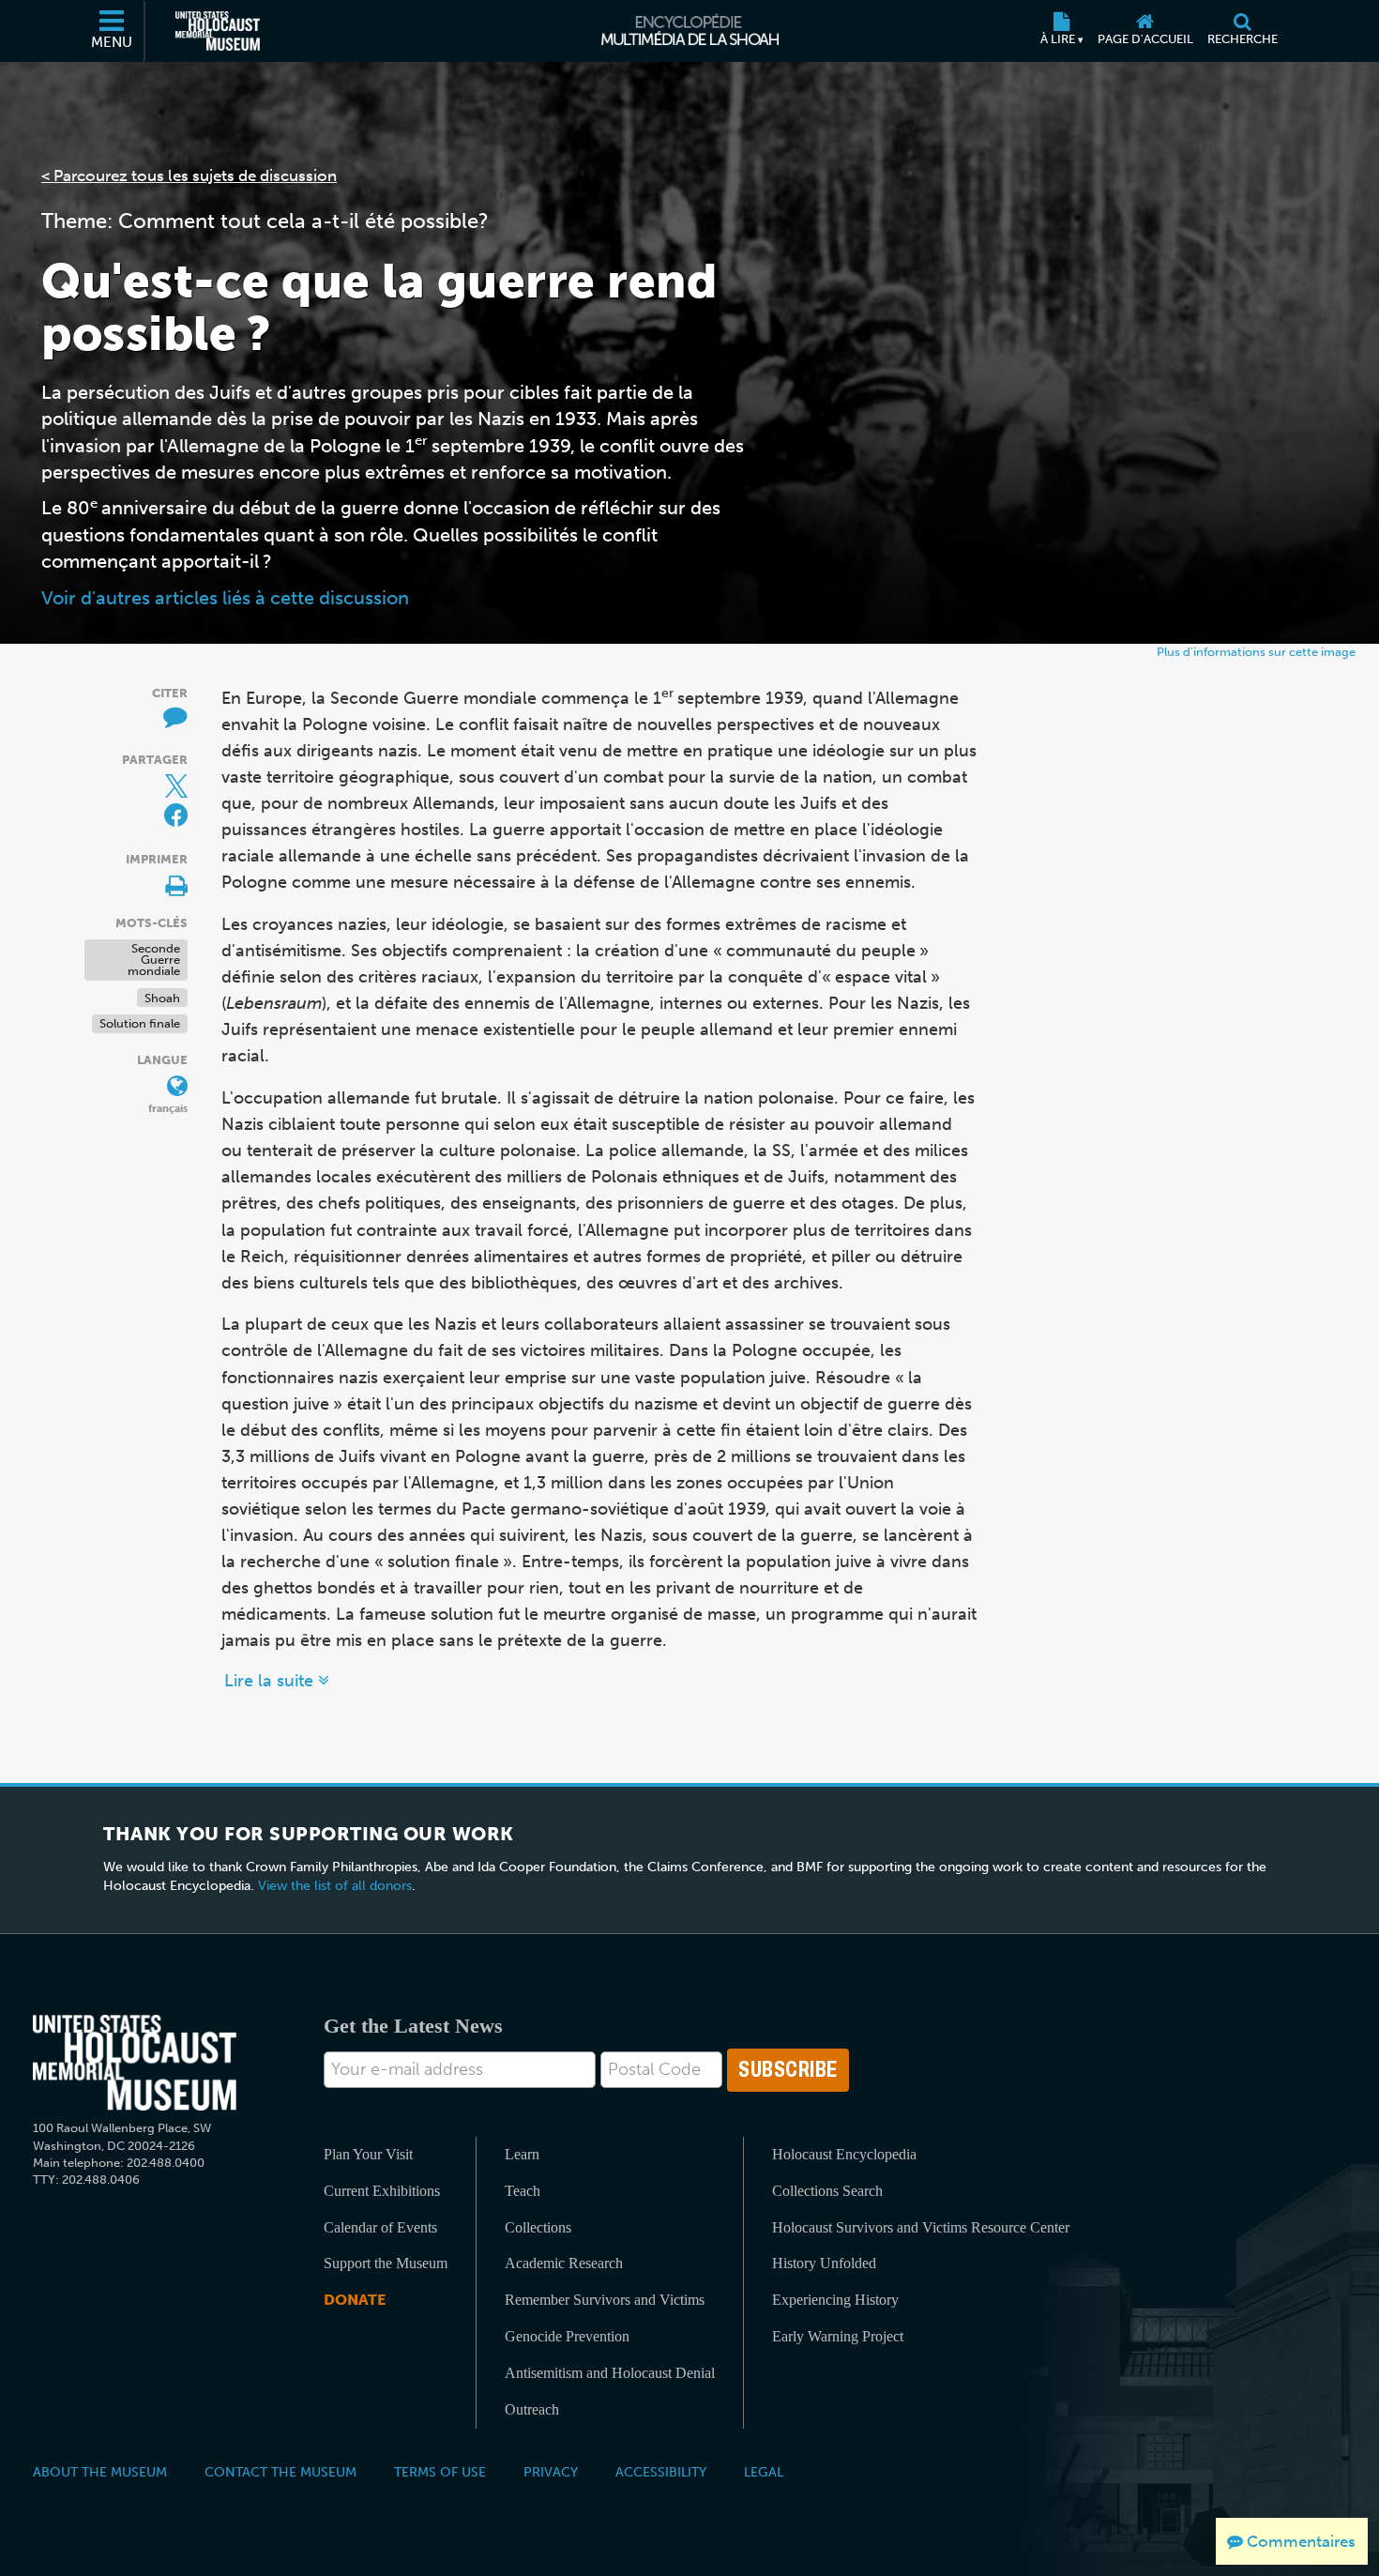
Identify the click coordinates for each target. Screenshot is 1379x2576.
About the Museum (100, 2472)
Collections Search (827, 2191)
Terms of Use (440, 2472)
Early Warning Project (838, 2336)
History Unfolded (824, 2263)
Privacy (551, 2472)
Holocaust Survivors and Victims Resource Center (921, 2227)
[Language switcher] (165, 1082)
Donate (355, 2300)
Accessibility (661, 2472)
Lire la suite (271, 1681)
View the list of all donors (335, 1886)
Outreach (532, 2409)
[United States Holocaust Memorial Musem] (135, 2063)
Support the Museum (386, 2263)
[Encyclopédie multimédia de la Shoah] (690, 31)
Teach (523, 2191)
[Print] (165, 881)
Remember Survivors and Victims (605, 2300)
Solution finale (140, 1023)
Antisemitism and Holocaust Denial (610, 2373)
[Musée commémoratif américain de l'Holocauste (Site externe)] (218, 31)
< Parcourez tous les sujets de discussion (189, 175)
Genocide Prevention (567, 2336)
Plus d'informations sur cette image (1256, 652)
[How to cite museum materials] (165, 715)
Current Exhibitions (382, 2191)
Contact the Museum (280, 2472)
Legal (764, 2472)
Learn (522, 2154)
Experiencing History (835, 2300)
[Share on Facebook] (176, 815)
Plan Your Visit (368, 2154)
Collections (538, 2227)
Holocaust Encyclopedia (844, 2154)
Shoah (162, 997)
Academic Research (564, 2263)
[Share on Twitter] (165, 782)
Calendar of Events (380, 2227)
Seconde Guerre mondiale (154, 960)
